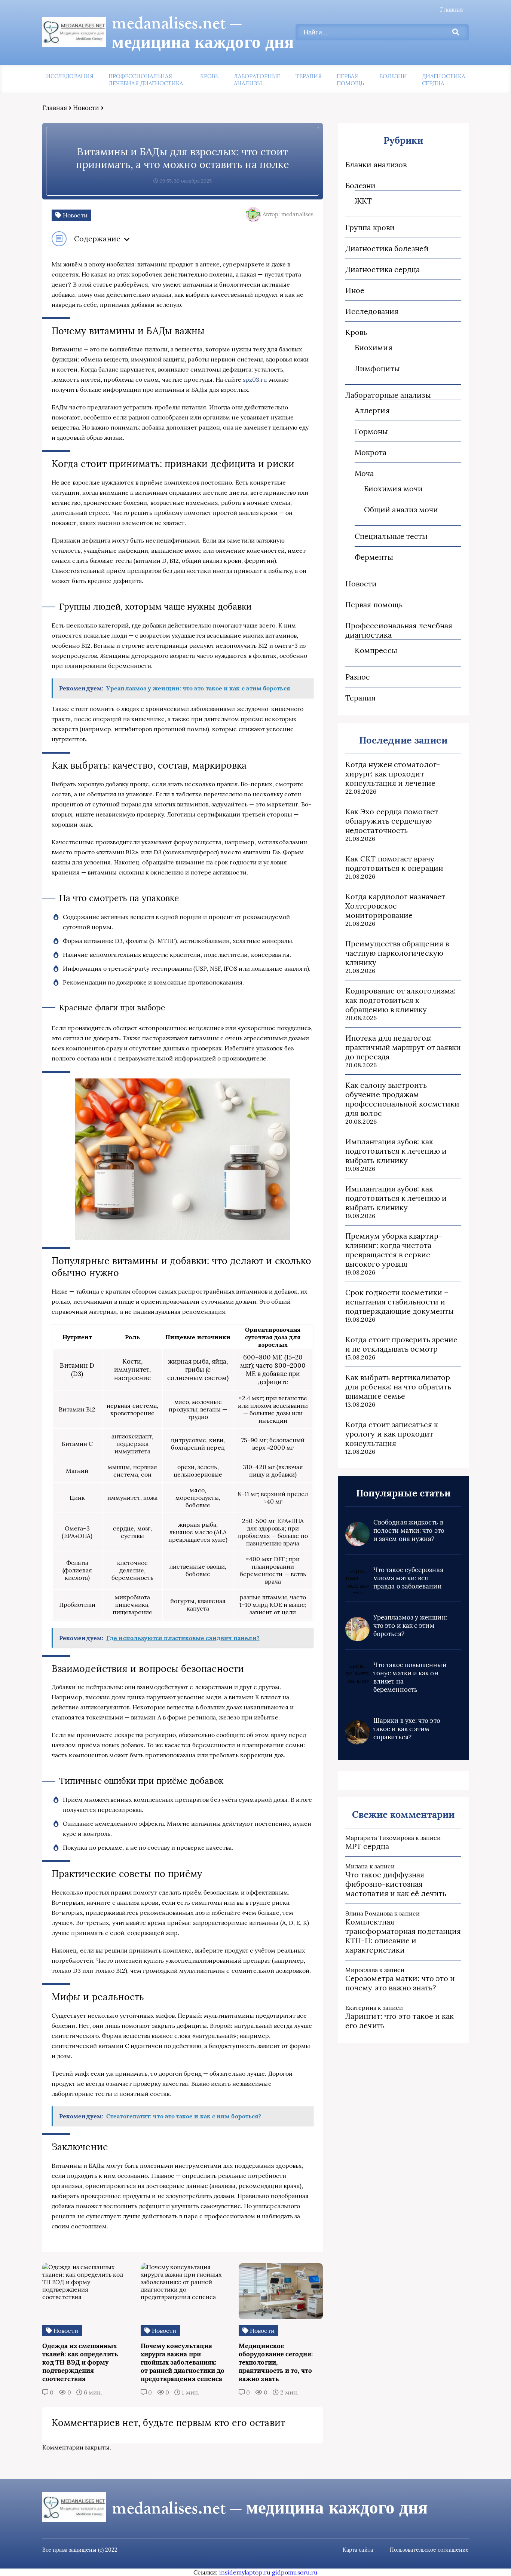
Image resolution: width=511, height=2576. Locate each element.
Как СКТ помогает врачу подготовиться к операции (394, 863)
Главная (452, 9)
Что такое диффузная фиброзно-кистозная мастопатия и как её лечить (396, 1884)
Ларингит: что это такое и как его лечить (400, 2021)
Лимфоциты (377, 368)
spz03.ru (255, 379)
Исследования (70, 76)
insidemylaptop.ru (245, 2572)
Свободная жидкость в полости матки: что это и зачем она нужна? (409, 1530)
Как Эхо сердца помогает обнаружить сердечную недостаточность (392, 821)
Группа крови (370, 227)
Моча (364, 473)
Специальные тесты (391, 536)
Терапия (309, 76)
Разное (358, 677)
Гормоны (371, 431)
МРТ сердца (367, 1846)
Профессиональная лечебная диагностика (146, 80)
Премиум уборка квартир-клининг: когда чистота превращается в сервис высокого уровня (394, 1250)
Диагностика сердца (443, 80)
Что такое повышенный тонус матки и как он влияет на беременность (410, 1677)
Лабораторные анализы (257, 80)
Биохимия (374, 347)
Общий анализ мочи (401, 509)
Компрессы (376, 650)
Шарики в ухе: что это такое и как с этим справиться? (407, 1729)
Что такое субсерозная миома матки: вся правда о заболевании (408, 1578)
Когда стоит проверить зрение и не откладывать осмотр (401, 1344)
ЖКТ (363, 201)
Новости (86, 108)
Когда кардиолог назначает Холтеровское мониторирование (395, 906)
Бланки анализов (376, 164)
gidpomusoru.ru (295, 2572)
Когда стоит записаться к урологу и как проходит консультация (392, 1434)
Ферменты (374, 557)
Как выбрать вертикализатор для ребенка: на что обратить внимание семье (398, 1387)
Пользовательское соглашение (429, 2550)
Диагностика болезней (387, 248)
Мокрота (371, 452)
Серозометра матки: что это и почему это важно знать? (400, 1983)
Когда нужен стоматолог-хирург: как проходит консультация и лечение (393, 774)
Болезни (393, 76)
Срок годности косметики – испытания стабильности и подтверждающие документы (400, 1302)
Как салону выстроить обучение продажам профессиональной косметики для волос (402, 1099)
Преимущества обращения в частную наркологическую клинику (397, 953)
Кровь (209, 76)
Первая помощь (350, 80)
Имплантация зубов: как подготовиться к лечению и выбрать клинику (396, 1151)
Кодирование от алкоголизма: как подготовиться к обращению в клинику (400, 1000)
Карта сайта (358, 2550)
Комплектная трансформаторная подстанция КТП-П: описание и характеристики (403, 1936)
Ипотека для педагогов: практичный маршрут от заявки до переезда (403, 1047)
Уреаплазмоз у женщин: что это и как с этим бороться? (410, 1626)
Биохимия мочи (393, 489)
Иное (355, 290)
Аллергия (372, 410)
